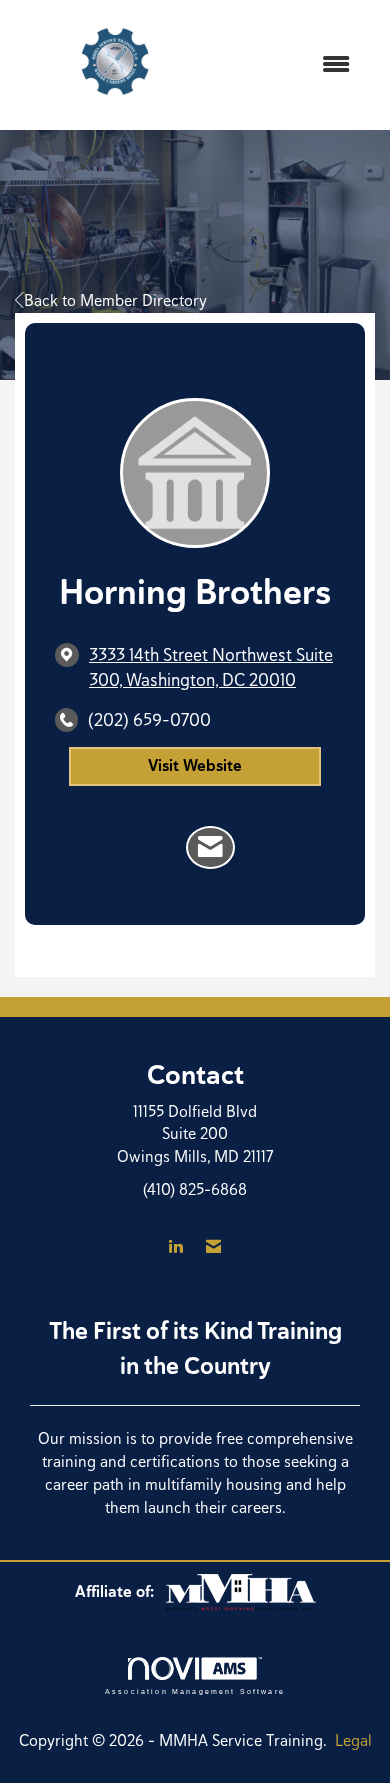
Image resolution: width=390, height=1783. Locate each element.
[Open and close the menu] (292, 65)
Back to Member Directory (115, 300)
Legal (353, 1740)
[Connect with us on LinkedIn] (175, 1247)
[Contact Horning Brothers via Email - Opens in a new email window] (210, 848)
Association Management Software (195, 1690)
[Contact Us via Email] (213, 1247)
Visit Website (195, 765)
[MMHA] (241, 1591)
